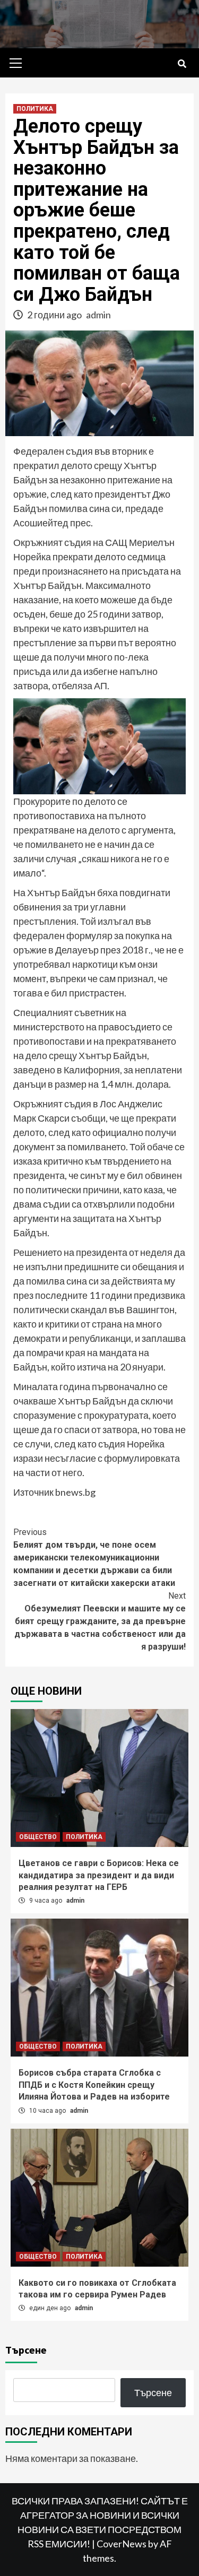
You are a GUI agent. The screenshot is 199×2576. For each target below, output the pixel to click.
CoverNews (122, 2544)
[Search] (182, 64)
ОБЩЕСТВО (38, 1837)
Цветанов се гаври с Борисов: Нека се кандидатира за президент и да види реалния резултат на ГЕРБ (99, 1875)
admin (98, 315)
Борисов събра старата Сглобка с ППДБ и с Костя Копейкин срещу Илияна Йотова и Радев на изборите (94, 2085)
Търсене (26, 2350)
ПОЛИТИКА (35, 109)
